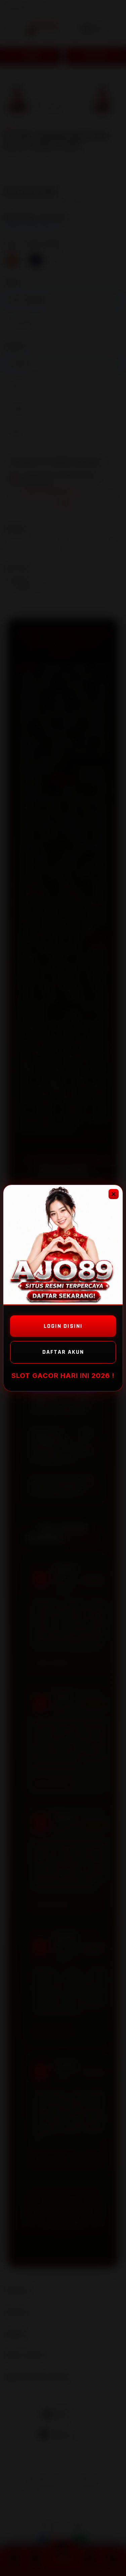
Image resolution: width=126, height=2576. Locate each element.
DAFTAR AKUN (63, 1352)
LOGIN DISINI (63, 1326)
